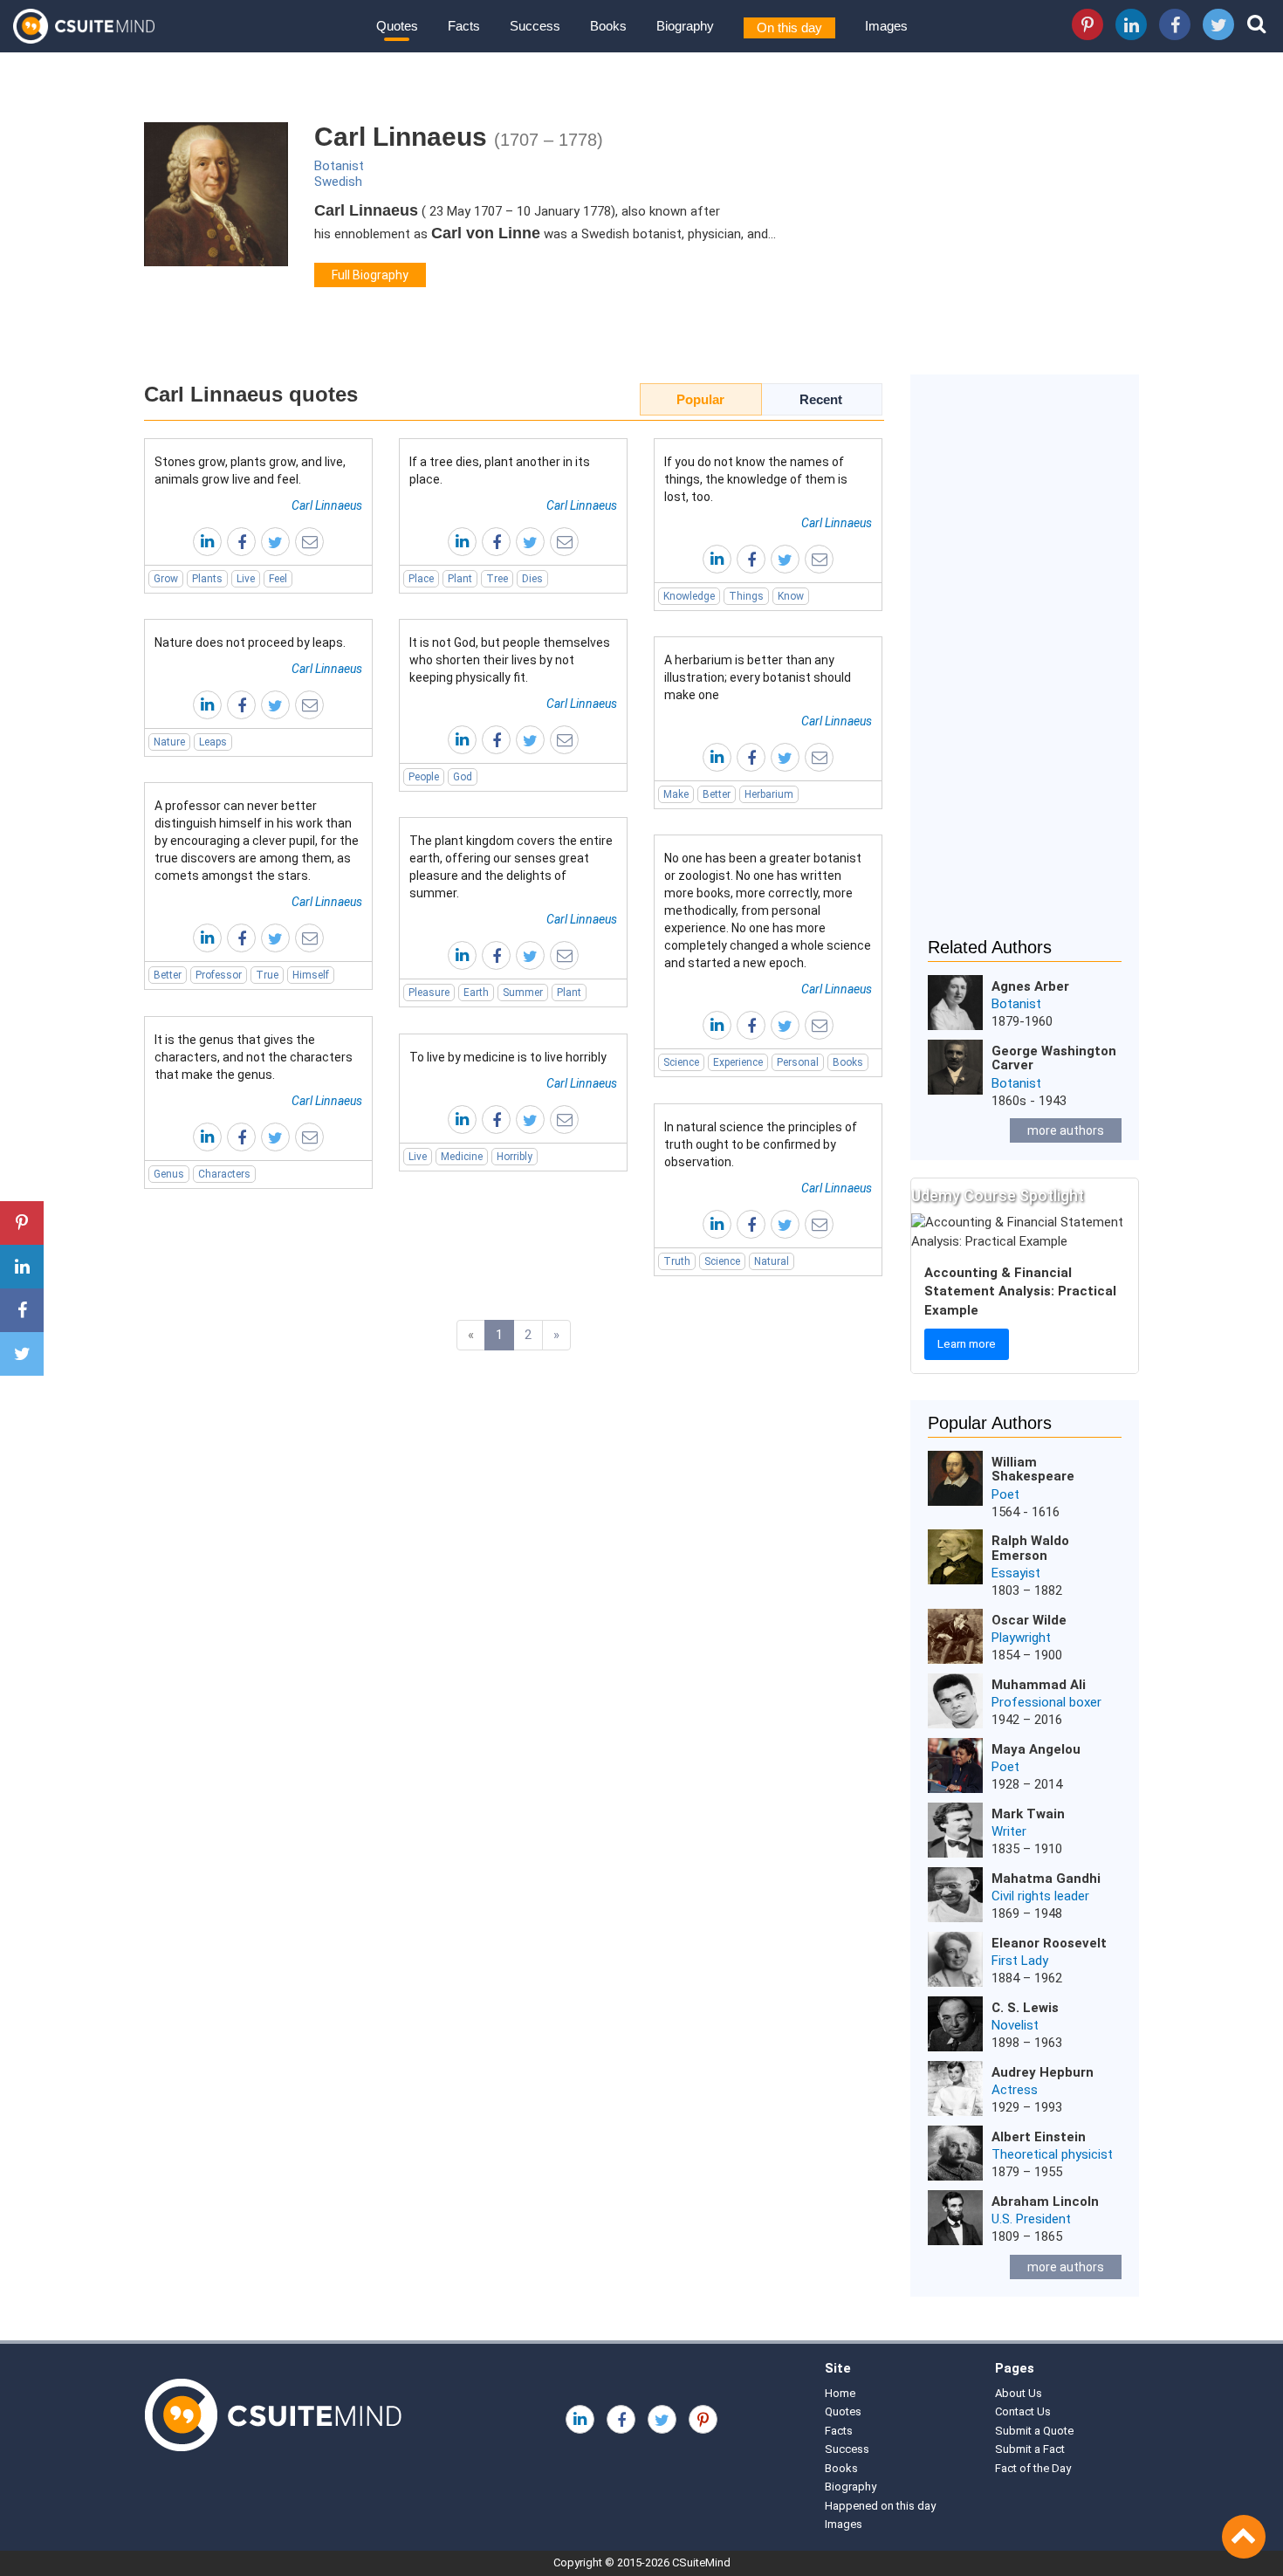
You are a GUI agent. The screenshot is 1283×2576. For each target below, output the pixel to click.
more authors (1066, 1130)
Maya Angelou (1036, 1749)
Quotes (397, 26)
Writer (1009, 1831)
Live (246, 579)
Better (717, 794)
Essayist (1016, 1573)
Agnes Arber (1030, 986)
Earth (476, 993)
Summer (523, 993)
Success (535, 26)
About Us (1019, 2393)
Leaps (213, 742)
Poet (1005, 1494)
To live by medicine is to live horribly (508, 1057)
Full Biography (370, 275)
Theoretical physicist (1052, 2154)
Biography (685, 26)
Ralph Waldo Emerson (1030, 1548)
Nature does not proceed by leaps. (250, 642)
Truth (677, 1261)
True (267, 975)
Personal (798, 1062)
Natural (772, 1261)
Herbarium (769, 794)
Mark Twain (1028, 1814)
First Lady (1020, 1961)
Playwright (1021, 1638)
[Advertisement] (1025, 667)
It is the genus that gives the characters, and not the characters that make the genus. (254, 1057)
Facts (464, 26)
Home (840, 2393)
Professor (219, 975)
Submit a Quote (1034, 2431)
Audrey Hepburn (1043, 2072)
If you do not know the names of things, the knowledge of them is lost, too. (756, 479)
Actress (1015, 2090)
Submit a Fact (1030, 2449)
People (424, 777)
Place (421, 579)
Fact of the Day (1033, 2468)
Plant (460, 579)
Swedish (338, 182)
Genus (169, 1174)
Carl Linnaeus (327, 505)
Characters (224, 1174)
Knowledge (689, 596)
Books (608, 26)
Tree (497, 579)
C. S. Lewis (1025, 2008)
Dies (532, 579)
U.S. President (1031, 2219)
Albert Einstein (1039, 2137)
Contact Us (1023, 2411)
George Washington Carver (1054, 1058)
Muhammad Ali (1039, 1685)
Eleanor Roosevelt (1049, 1943)
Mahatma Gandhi (1046, 1879)
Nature (169, 742)
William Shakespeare (1033, 1470)
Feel (278, 579)
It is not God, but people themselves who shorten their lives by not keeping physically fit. (510, 660)
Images (886, 26)
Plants (207, 579)
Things (746, 596)
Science (681, 1062)
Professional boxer (1046, 1702)
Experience (738, 1062)
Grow (166, 579)
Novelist (1015, 2025)
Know (791, 596)
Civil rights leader (1040, 1896)
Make (676, 794)
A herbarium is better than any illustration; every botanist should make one (758, 677)
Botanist (339, 166)
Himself (311, 975)
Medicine (462, 1157)
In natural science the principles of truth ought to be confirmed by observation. (761, 1144)
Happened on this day (880, 2506)
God (463, 777)
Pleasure (429, 993)
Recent (821, 399)
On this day (789, 27)
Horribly (515, 1157)
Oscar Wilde (1029, 1620)
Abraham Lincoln (1045, 2202)
